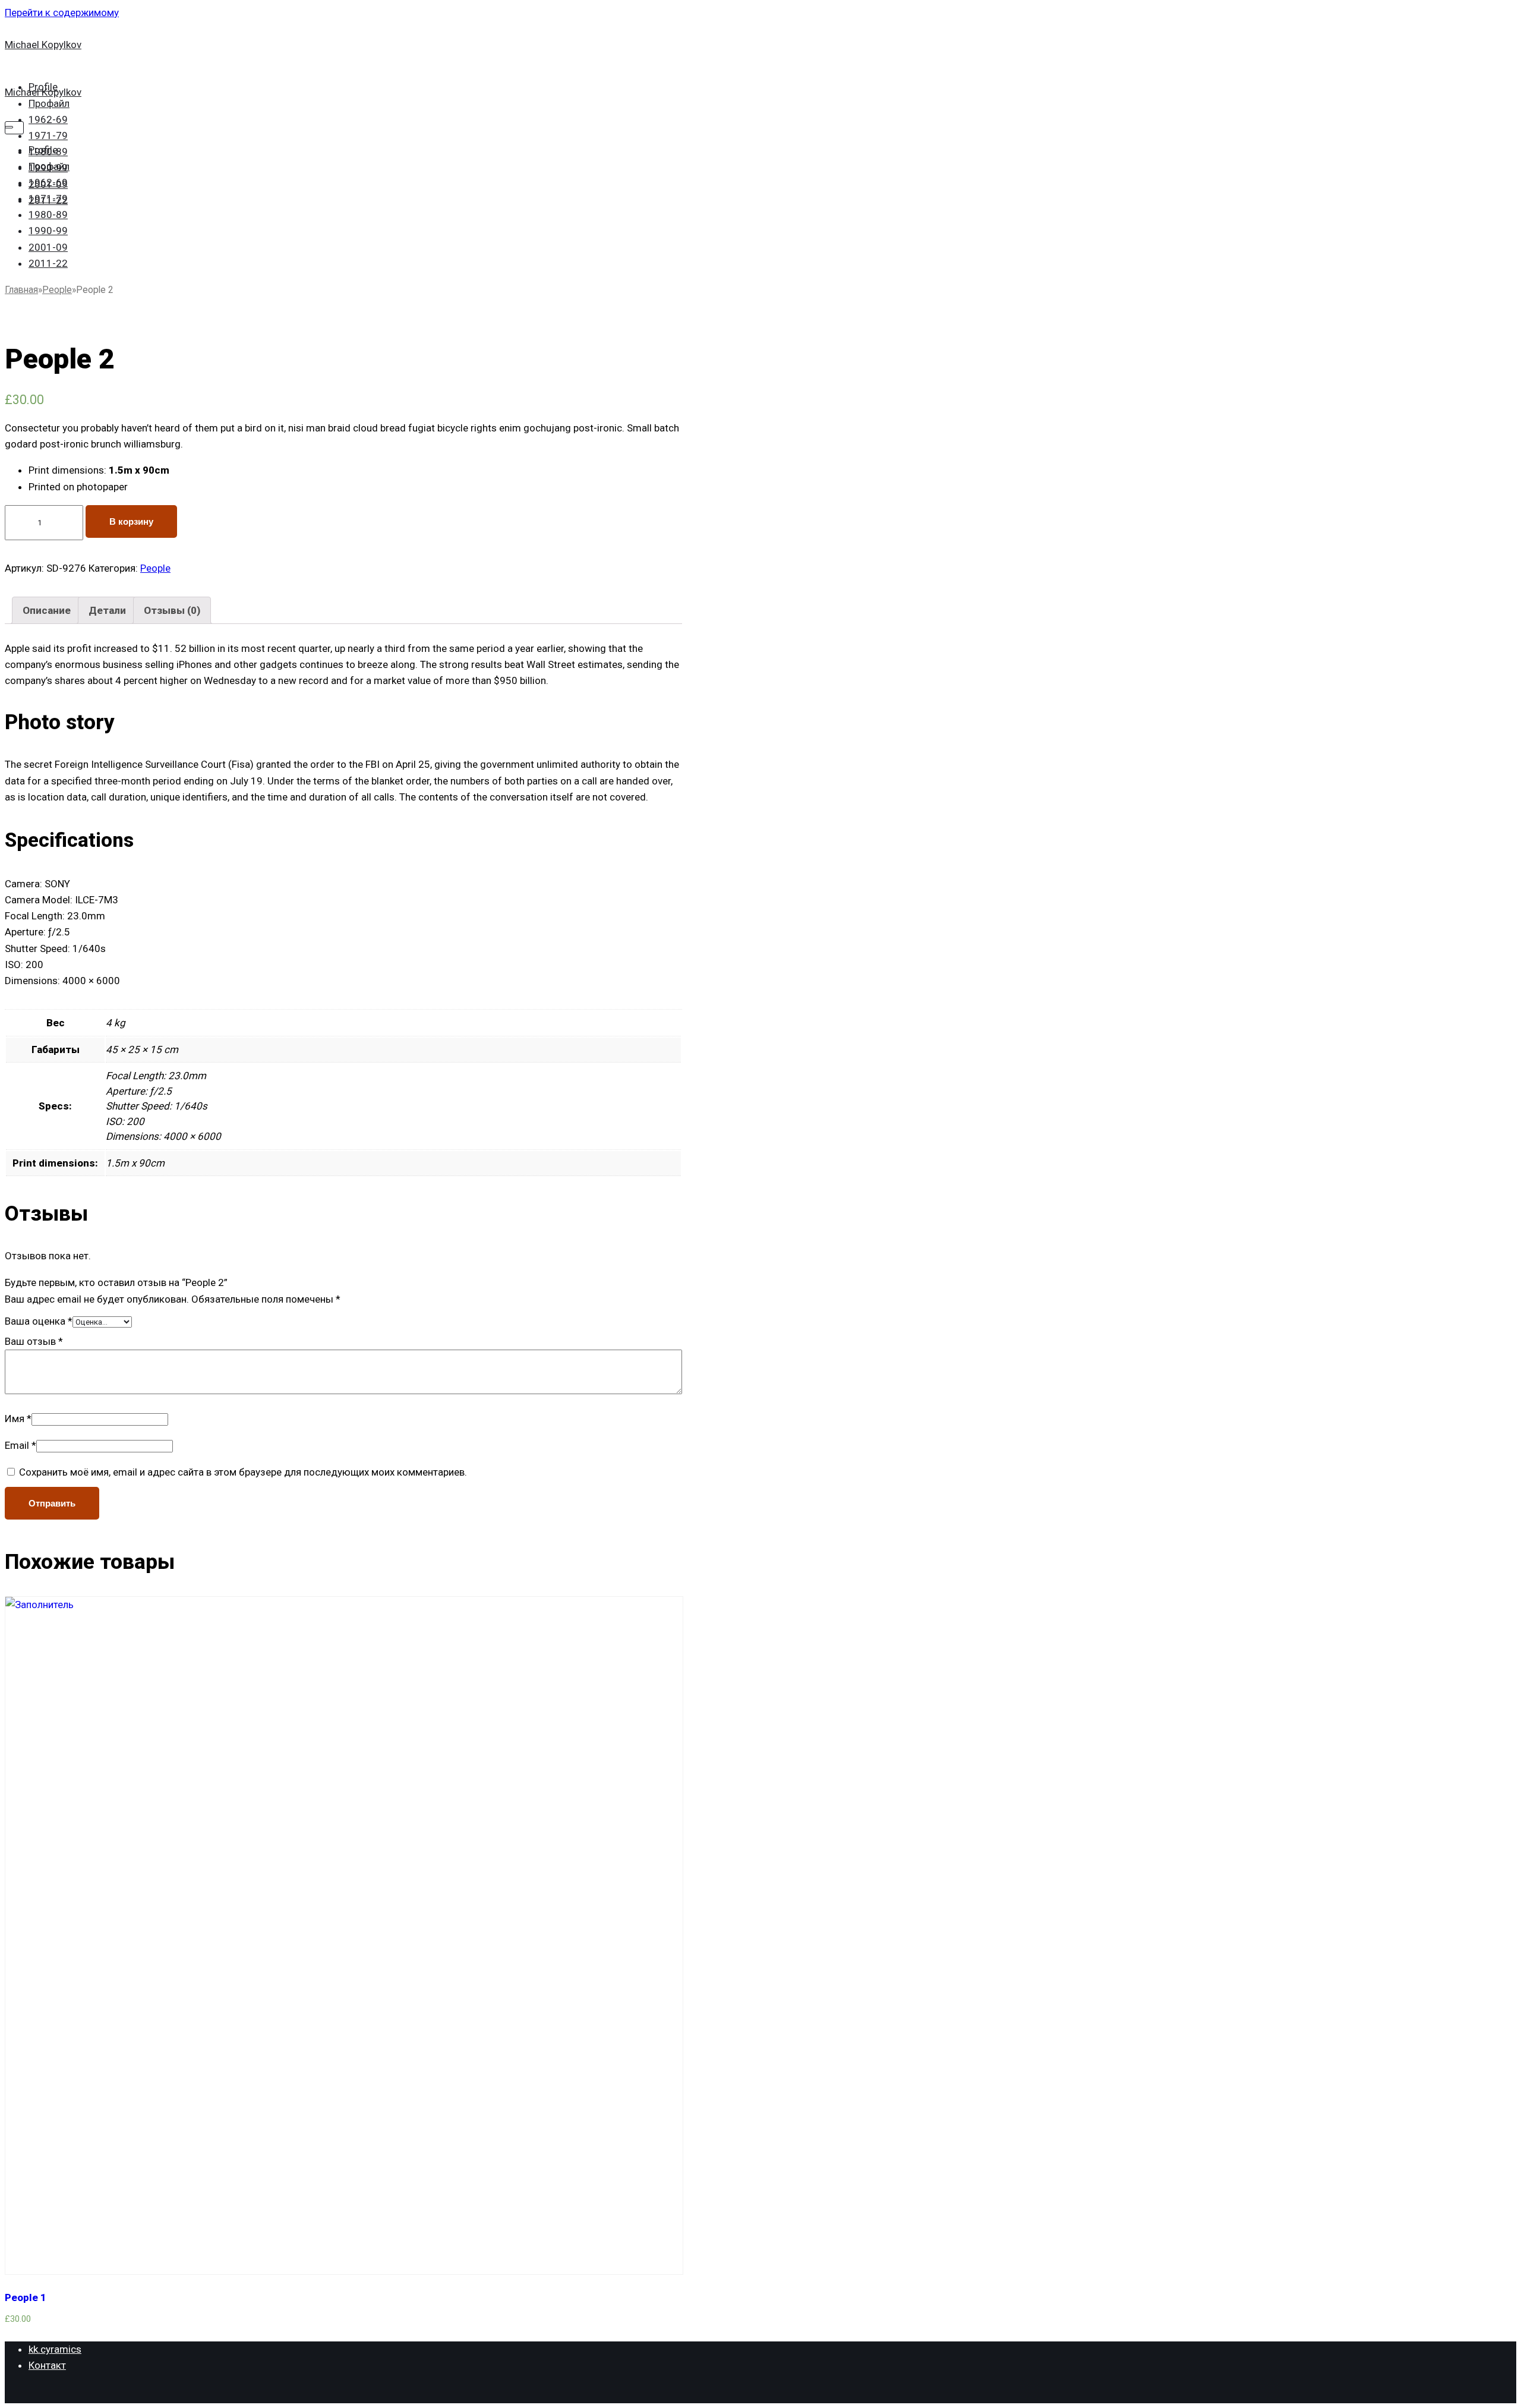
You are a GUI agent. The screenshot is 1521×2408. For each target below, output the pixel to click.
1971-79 (48, 135)
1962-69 (48, 119)
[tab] (47, 610)
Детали (107, 610)
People (57, 290)
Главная (21, 290)
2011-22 (48, 263)
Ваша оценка (39, 1321)
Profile (43, 150)
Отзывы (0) (172, 610)
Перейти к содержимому (62, 12)
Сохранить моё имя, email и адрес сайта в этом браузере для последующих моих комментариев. (243, 1472)
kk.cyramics (55, 2349)
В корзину (131, 521)
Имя (18, 1419)
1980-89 (48, 215)
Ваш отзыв (34, 1341)
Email (20, 1445)
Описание (47, 610)
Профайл (49, 103)
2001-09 (48, 247)
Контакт (47, 2365)
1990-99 (48, 231)
